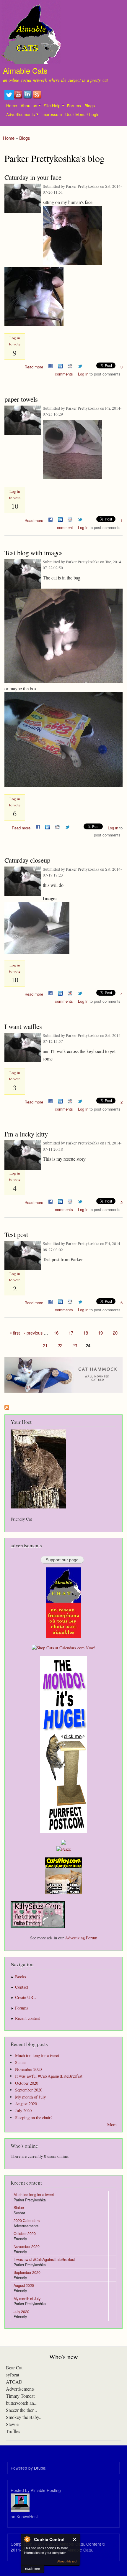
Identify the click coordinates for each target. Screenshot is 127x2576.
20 (115, 1333)
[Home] (30, 33)
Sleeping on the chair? (34, 2118)
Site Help (52, 106)
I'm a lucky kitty (26, 1134)
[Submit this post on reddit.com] (70, 365)
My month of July (30, 2097)
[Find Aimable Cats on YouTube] (19, 98)
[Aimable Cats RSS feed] (38, 98)
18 (86, 1333)
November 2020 (28, 2069)
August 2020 (26, 2104)
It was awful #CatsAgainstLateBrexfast (49, 2076)
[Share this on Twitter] (80, 365)
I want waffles (23, 1026)
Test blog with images (34, 553)
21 (45, 1345)
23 (75, 1345)
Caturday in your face (33, 177)
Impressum (52, 114)
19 (100, 1333)
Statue (20, 2062)
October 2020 (27, 2083)
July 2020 (23, 2110)
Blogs (90, 106)
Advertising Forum (81, 1938)
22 (60, 1345)
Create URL (26, 1997)
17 (71, 1333)
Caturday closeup (27, 860)
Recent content (27, 2018)
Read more (34, 366)
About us (29, 106)
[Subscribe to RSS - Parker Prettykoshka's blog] (7, 1406)
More (112, 2125)
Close (75, 2539)
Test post (16, 1234)
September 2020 (29, 2090)
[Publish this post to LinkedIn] (60, 365)
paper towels (21, 399)
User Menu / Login (82, 114)
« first (15, 1333)
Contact (22, 1987)
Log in (83, 374)
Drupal (40, 2468)
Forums (74, 106)
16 (56, 1333)
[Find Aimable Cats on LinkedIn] (28, 98)
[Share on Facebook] (51, 365)
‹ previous (33, 1333)
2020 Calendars (27, 2221)
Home (12, 106)
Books (21, 1977)
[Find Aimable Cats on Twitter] (9, 98)
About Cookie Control (27, 2539)
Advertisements (21, 114)
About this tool (67, 2561)
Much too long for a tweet (37, 2055)
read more (32, 2569)
